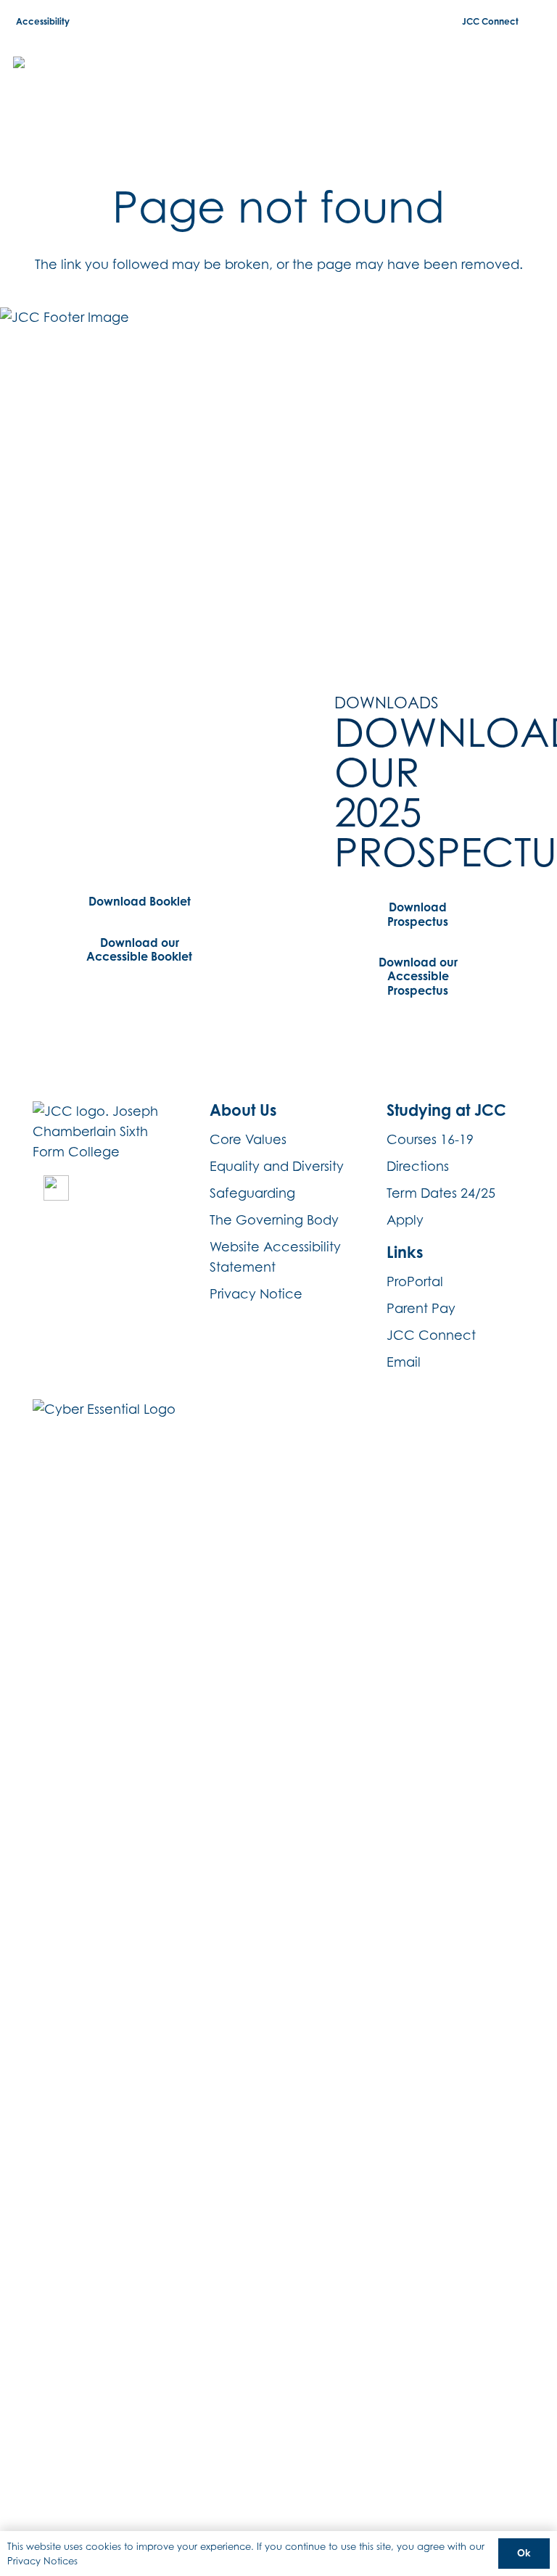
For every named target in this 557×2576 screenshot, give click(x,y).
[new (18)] (56, 1188)
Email (404, 1362)
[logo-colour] (90, 80)
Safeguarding (252, 1193)
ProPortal (415, 1281)
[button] (534, 80)
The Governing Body (274, 1220)
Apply (405, 1220)
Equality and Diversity (277, 1166)
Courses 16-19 (430, 1139)
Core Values (248, 1139)
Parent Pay (421, 1308)
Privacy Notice (256, 1294)
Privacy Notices (42, 2561)
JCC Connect (431, 1335)
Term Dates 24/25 (441, 1193)
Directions (418, 1166)
